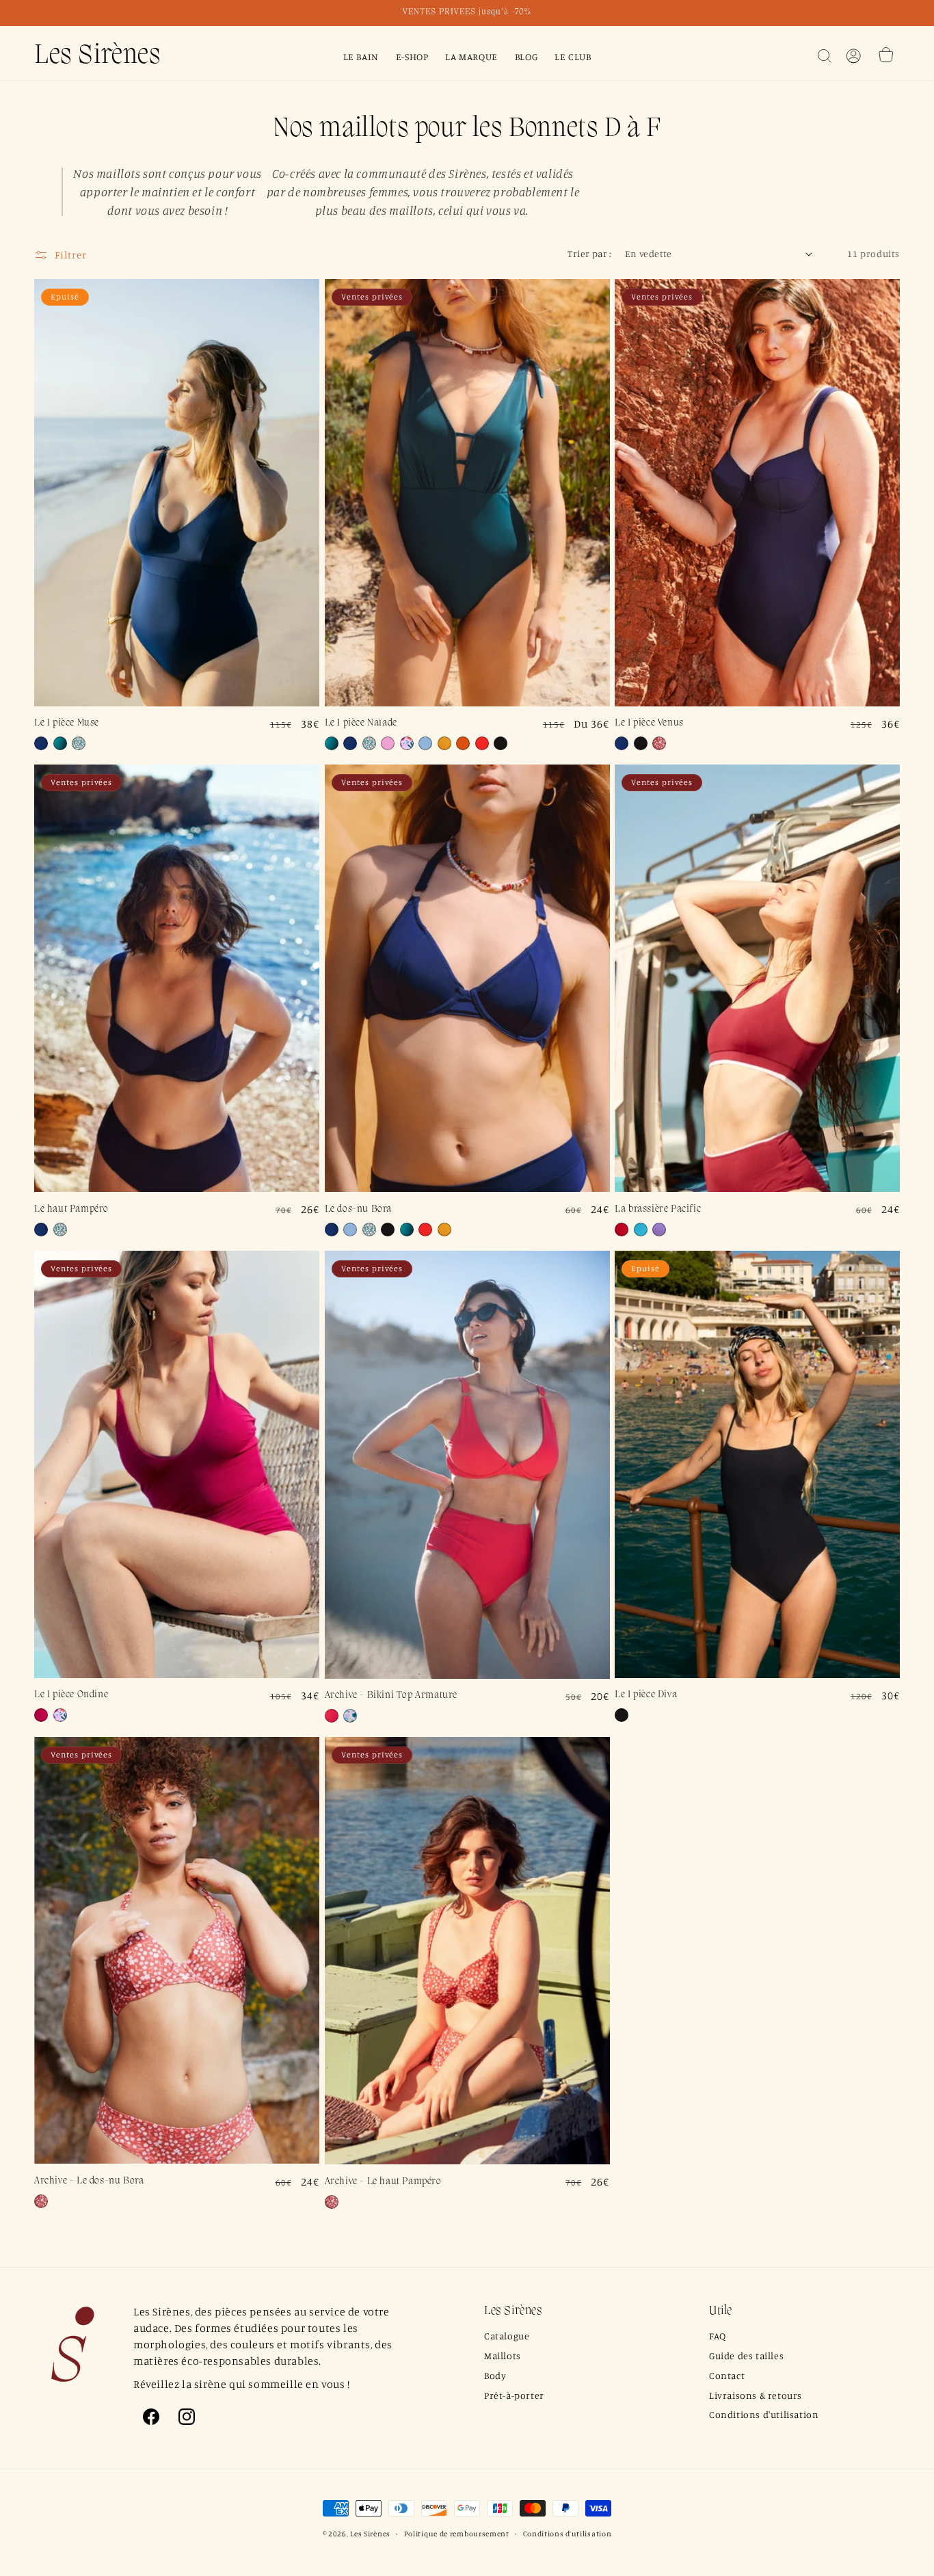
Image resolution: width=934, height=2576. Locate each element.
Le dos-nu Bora (358, 1209)
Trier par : (589, 253)
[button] (825, 56)
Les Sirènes (370, 2534)
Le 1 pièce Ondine (71, 1695)
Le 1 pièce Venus (649, 723)
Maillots (503, 2355)
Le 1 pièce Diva (646, 1695)
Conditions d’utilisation (568, 2534)
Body (495, 2375)
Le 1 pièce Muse (67, 723)
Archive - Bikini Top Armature (391, 1696)
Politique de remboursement (457, 2534)
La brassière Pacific (658, 1209)
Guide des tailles (746, 2355)
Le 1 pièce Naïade (361, 723)
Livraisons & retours (756, 2395)
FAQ (718, 2336)
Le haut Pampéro (71, 1209)
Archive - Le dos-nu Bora (89, 2181)
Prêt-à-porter (514, 2395)
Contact (727, 2375)
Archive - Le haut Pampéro (383, 2182)
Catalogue (507, 2336)
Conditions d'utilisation (764, 2414)
